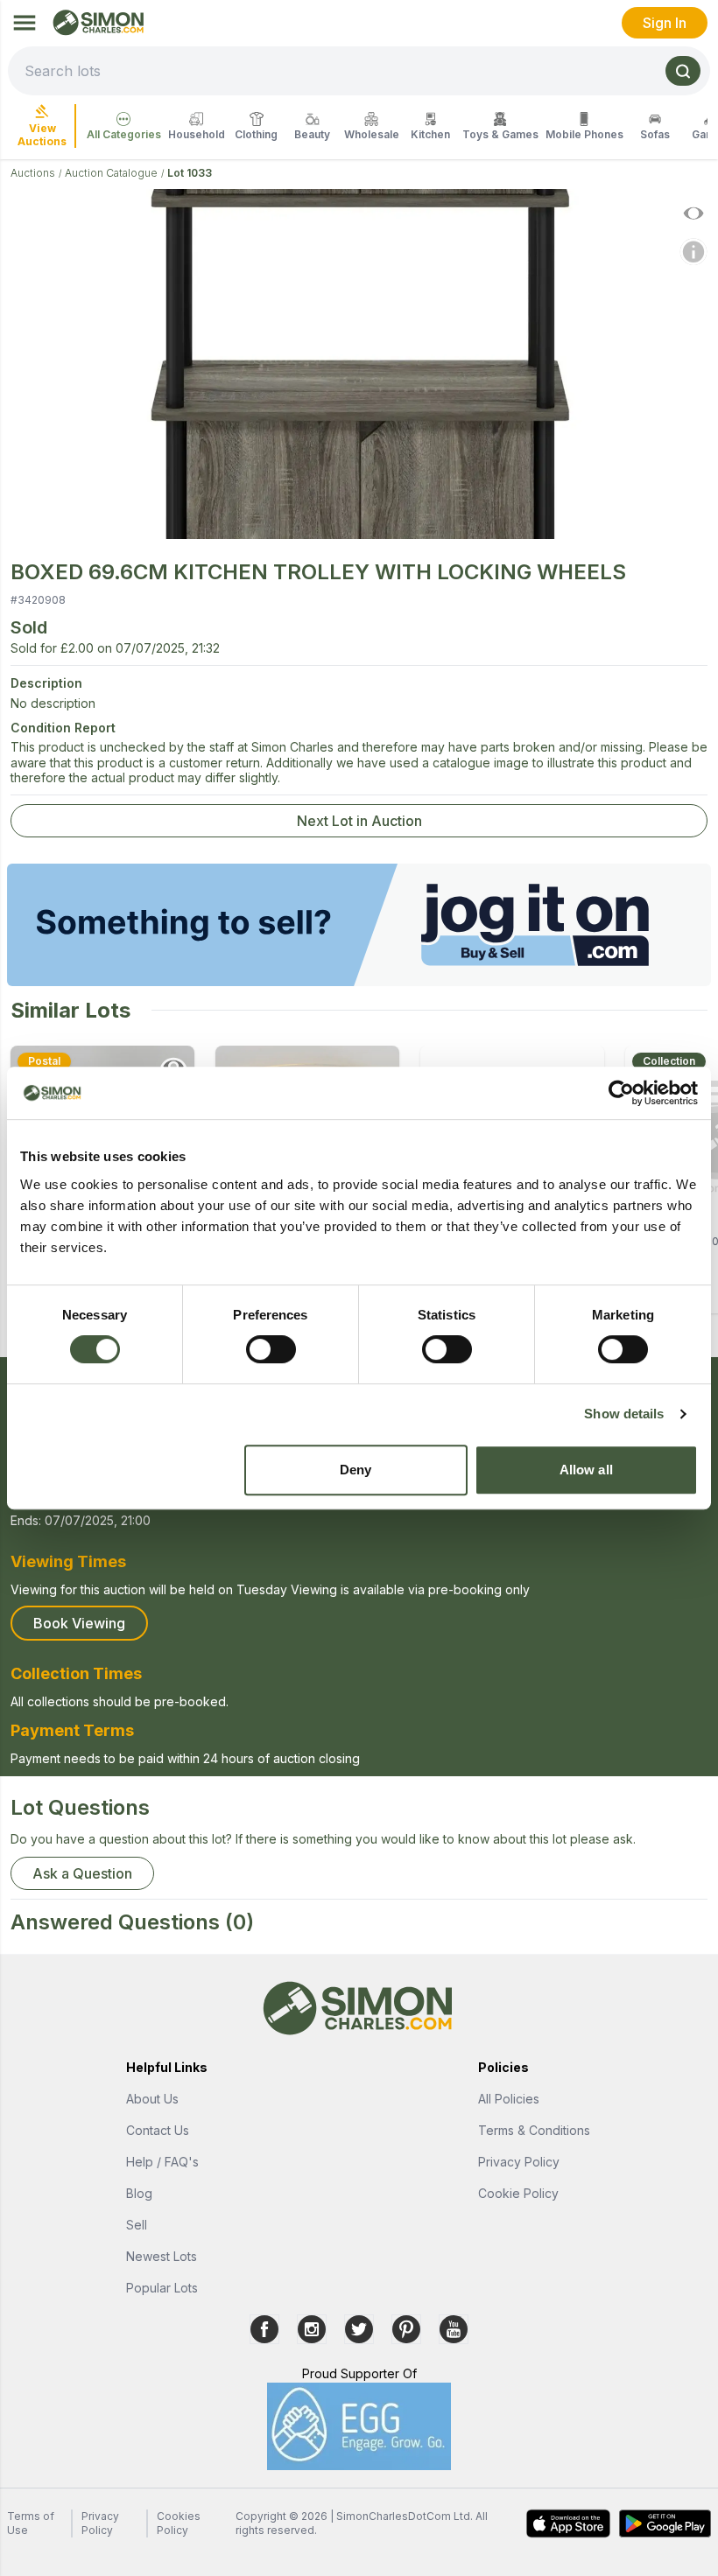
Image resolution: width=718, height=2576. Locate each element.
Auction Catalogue (111, 173)
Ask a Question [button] (82, 1873)
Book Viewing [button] (79, 1623)
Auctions (33, 173)
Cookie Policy (518, 2193)
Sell (137, 2225)
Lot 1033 (190, 173)
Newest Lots (162, 2256)
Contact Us (158, 2130)
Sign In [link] (665, 23)
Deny (355, 1470)
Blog (139, 2193)
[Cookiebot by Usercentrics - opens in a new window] (621, 1093)
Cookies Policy (179, 2523)
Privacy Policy (519, 2162)
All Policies (509, 2099)
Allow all (586, 1470)
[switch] (271, 1349)
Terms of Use (31, 2523)
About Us (152, 2099)
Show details (624, 1414)
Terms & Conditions (534, 2130)
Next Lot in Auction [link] (359, 821)
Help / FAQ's (162, 2162)
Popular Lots (162, 2288)
